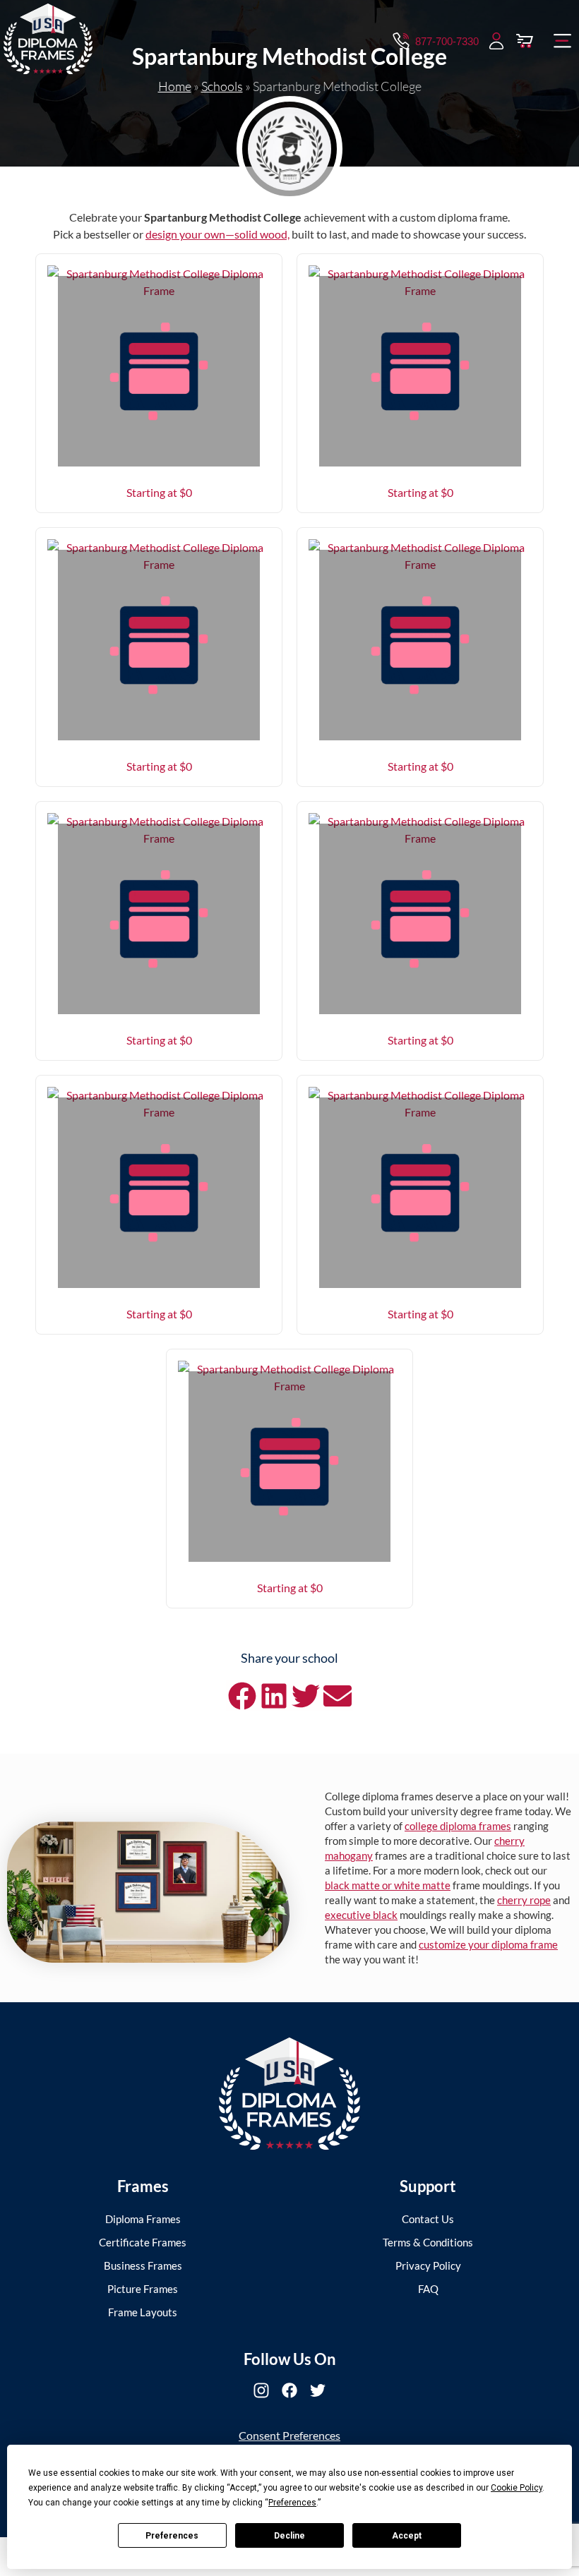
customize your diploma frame (488, 1944)
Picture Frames (143, 2289)
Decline (289, 2536)
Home (175, 86)
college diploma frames (458, 1826)
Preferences (172, 2536)
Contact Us (428, 2219)
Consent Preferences (289, 2435)
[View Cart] (525, 41)
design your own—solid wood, (217, 234)
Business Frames (143, 2265)
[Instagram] (261, 2390)
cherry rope (524, 1900)
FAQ (428, 2289)
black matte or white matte (388, 1885)
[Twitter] (318, 2390)
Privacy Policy (428, 2265)
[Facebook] (289, 2390)
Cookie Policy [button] (517, 2488)
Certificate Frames (143, 2242)
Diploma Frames (143, 2219)
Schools (222, 86)
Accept (407, 2536)
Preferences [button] (292, 2503)
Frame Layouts (143, 2312)
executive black (361, 1915)
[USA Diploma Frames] (289, 2094)
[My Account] (496, 41)
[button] (563, 41)
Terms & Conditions (428, 2242)
